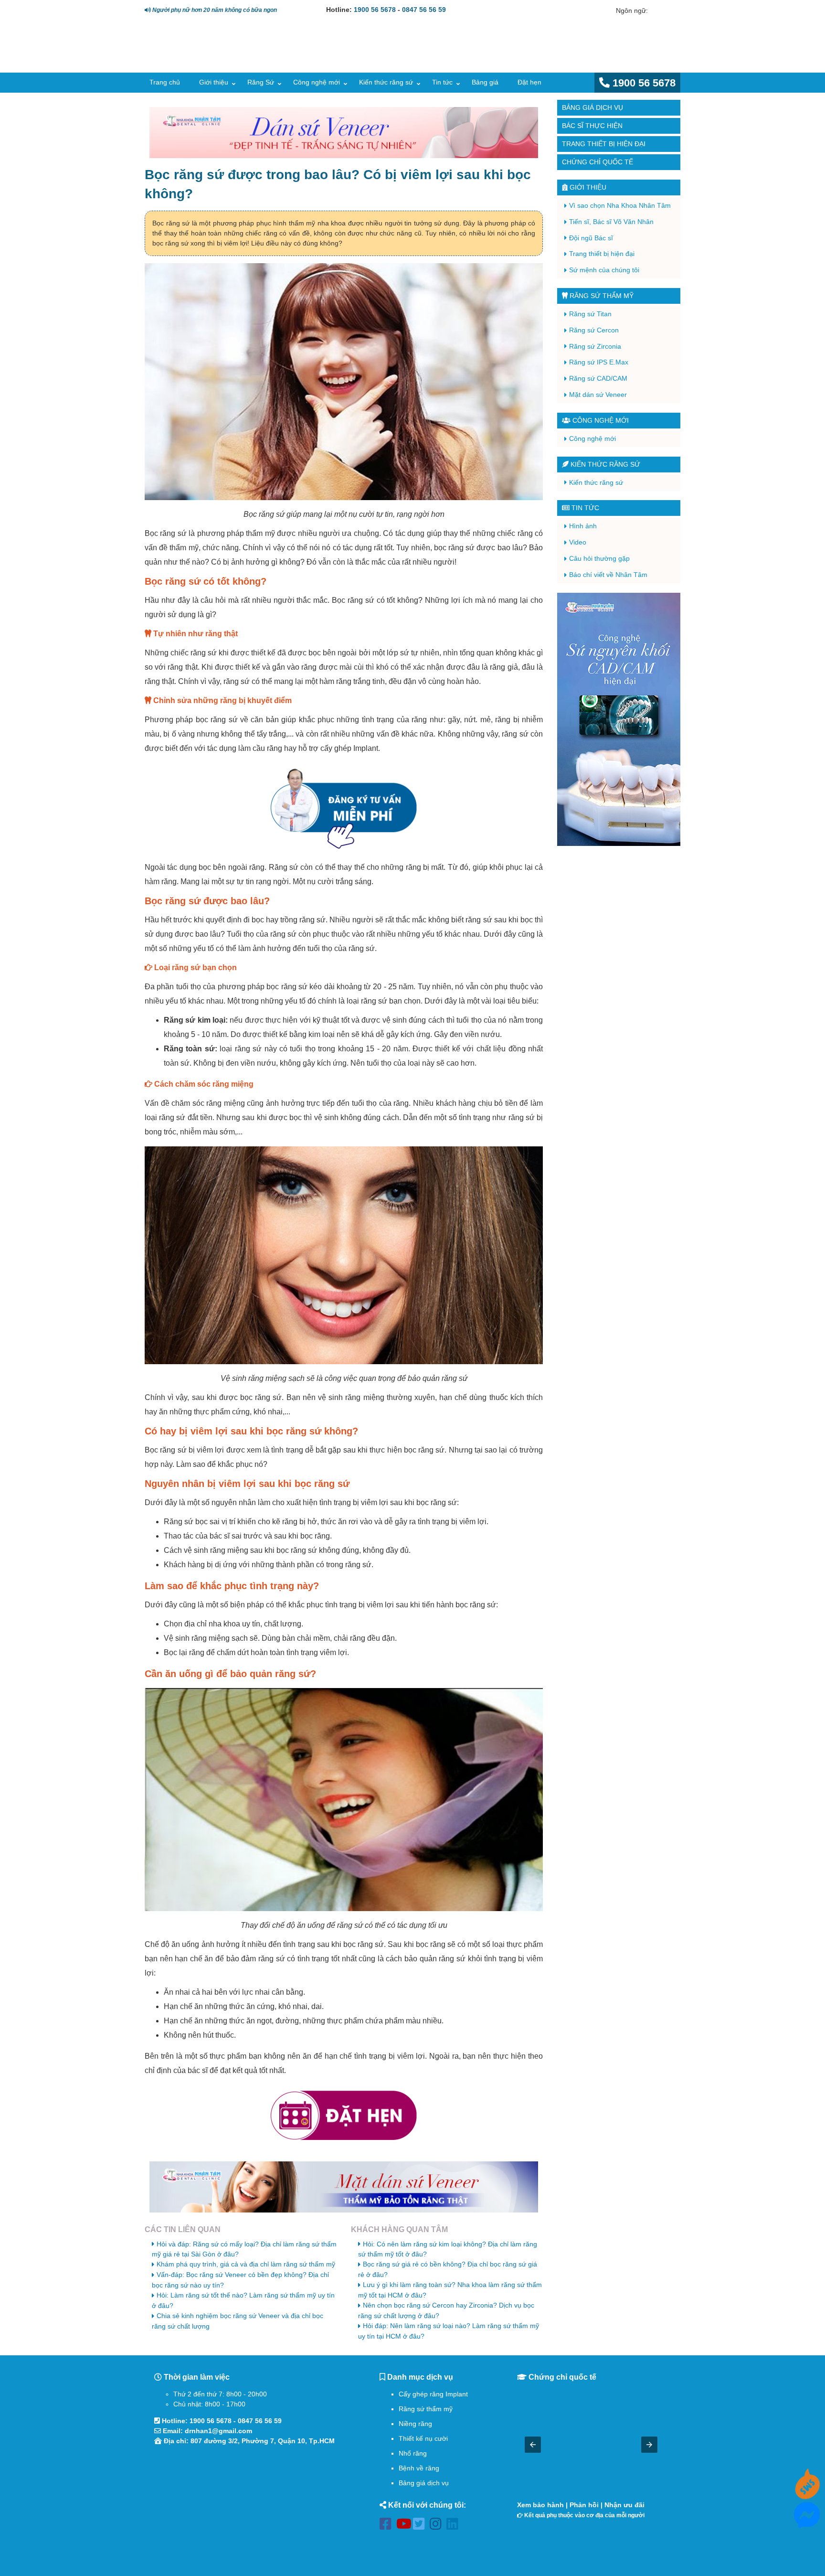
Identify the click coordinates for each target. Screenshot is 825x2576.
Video (578, 542)
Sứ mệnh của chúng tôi (604, 270)
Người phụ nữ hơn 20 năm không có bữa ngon (214, 10)
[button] (533, 2445)
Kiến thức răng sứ (386, 82)
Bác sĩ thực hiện (592, 126)
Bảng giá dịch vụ (592, 107)
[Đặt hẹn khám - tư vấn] (344, 2116)
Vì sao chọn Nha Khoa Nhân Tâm (620, 205)
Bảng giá (485, 82)
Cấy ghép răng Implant (433, 2394)
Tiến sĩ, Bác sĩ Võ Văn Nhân (611, 222)
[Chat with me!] (807, 2494)
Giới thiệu (214, 82)
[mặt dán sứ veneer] (344, 2187)
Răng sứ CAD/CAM (598, 378)
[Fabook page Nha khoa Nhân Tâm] (388, 2526)
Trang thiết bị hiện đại (604, 144)
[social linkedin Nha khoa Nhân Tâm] (455, 2526)
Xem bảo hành (540, 2505)
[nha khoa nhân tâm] (213, 58)
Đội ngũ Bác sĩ (591, 238)
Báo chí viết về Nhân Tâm (608, 575)
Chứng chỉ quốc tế (598, 162)
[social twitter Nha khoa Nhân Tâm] (421, 2526)
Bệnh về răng (419, 2468)
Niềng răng (415, 2424)
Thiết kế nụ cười (423, 2438)
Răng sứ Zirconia (595, 346)
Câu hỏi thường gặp (599, 558)
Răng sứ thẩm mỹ (601, 296)
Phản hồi (584, 2505)
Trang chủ (165, 82)
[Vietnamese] (669, 11)
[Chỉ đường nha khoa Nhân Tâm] (250, 2503)
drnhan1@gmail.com (218, 2431)
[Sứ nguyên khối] (619, 719)
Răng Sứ (261, 82)
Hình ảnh (583, 526)
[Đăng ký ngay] (344, 808)
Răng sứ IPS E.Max (599, 362)
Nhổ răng (413, 2453)
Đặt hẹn (529, 82)
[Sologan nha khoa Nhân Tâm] (517, 55)
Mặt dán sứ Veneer (598, 395)
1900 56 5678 (375, 10)
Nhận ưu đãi (624, 2505)
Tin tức (442, 82)
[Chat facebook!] (807, 2523)
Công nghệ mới (317, 82)
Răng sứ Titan (590, 314)
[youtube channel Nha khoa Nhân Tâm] (405, 2526)
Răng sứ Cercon (594, 330)
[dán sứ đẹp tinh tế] (344, 133)
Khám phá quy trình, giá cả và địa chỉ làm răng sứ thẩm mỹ (246, 2264)
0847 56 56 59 (424, 10)
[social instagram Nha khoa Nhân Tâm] (438, 2526)
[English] (656, 11)
